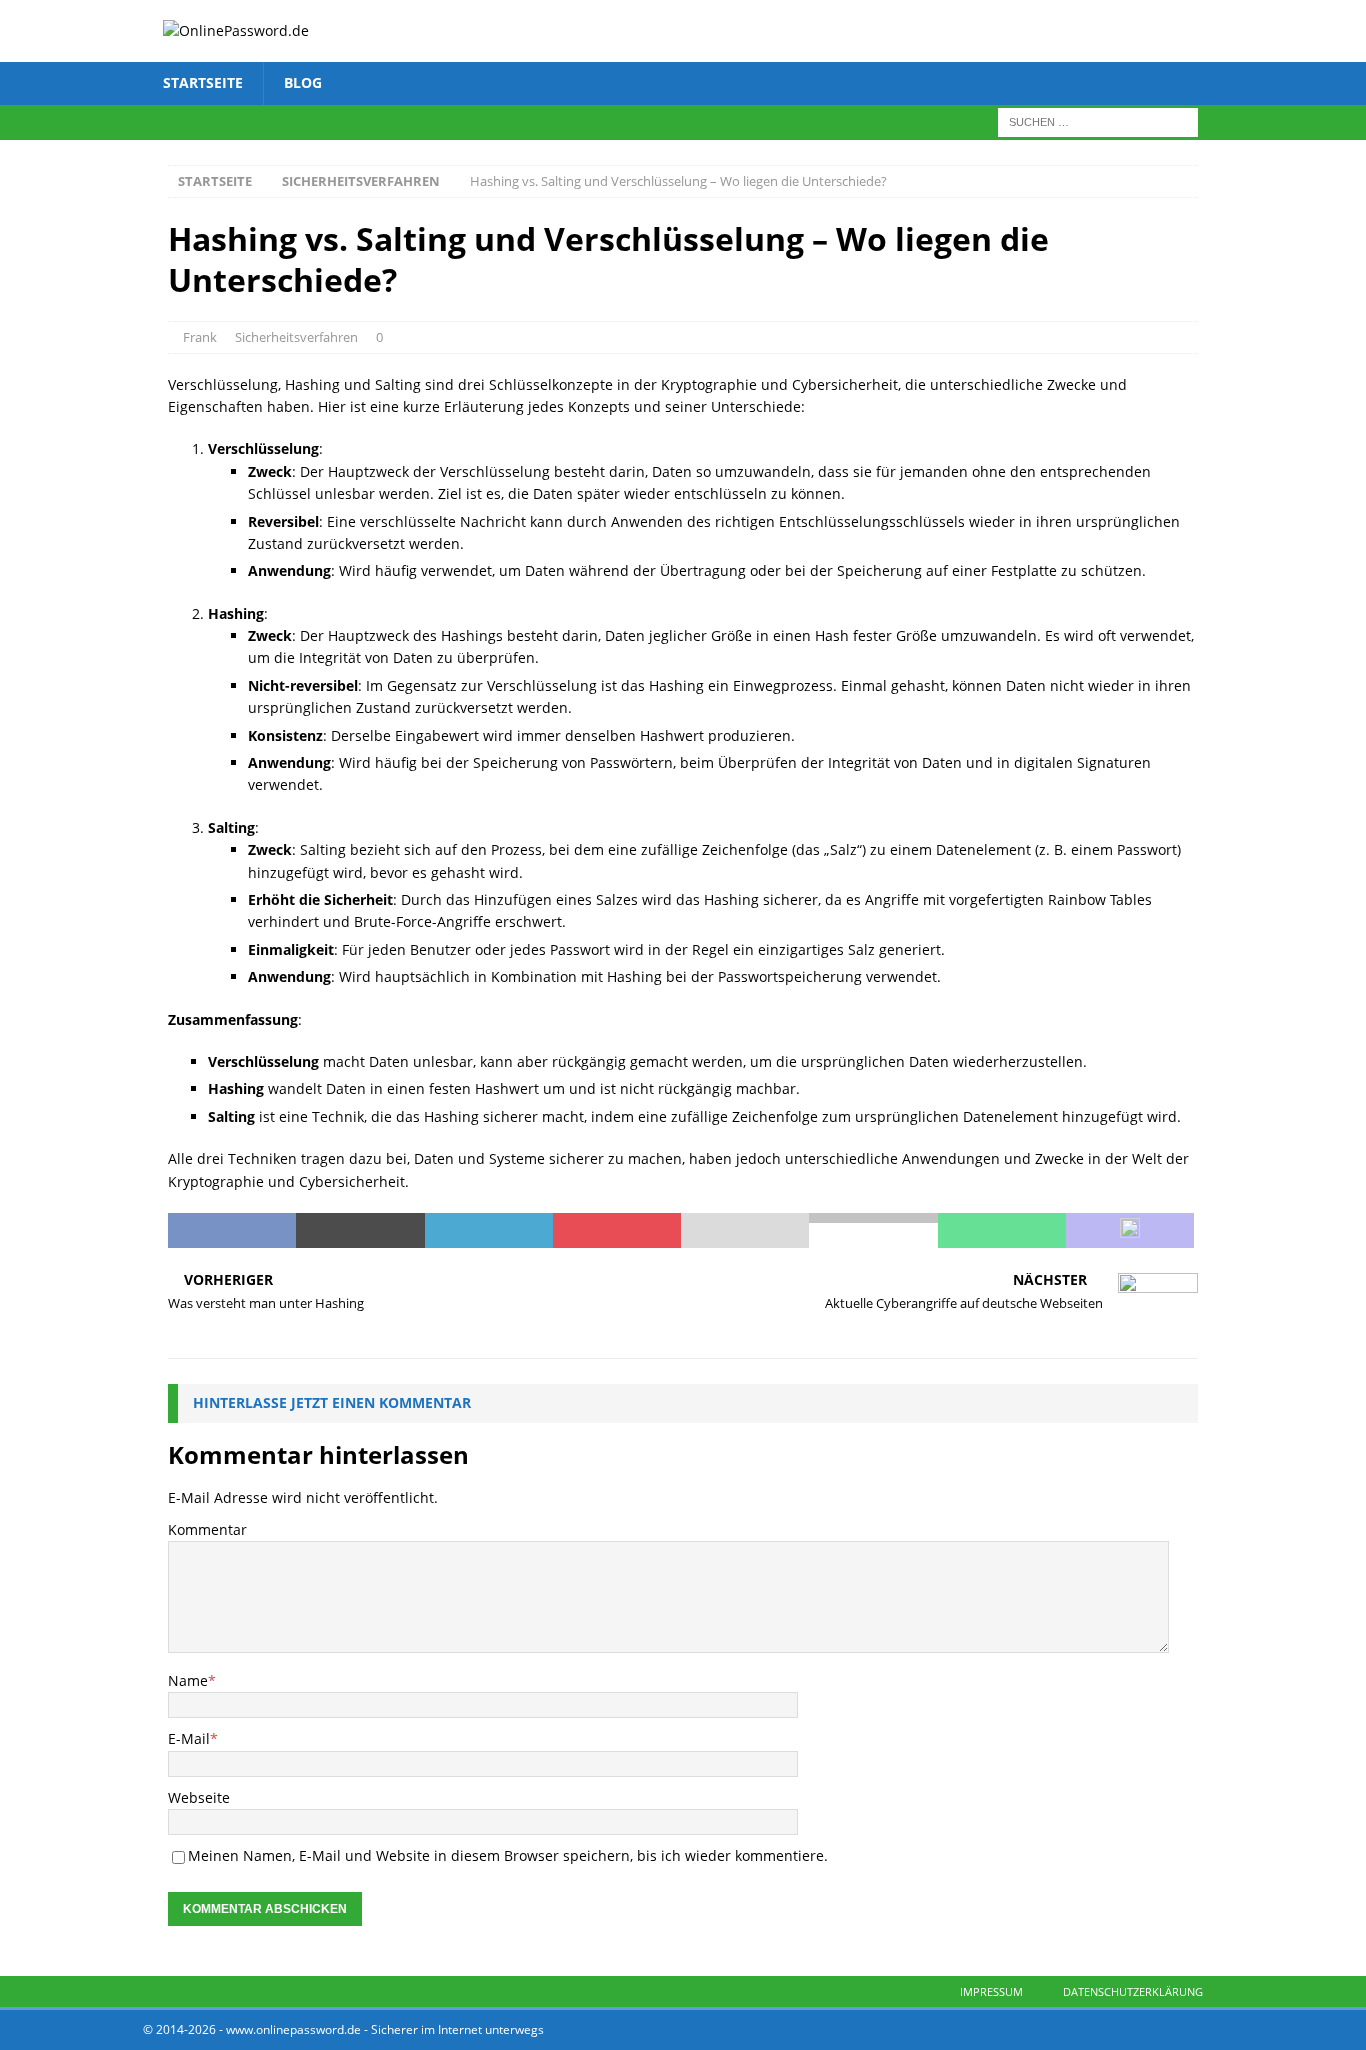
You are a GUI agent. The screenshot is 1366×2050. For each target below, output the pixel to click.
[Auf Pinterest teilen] (617, 1231)
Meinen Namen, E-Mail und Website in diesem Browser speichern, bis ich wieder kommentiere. (508, 1855)
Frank (200, 337)
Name (188, 1680)
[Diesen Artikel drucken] (873, 1231)
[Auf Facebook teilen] (232, 1231)
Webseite (199, 1797)
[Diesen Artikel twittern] (360, 1231)
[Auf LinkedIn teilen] (489, 1231)
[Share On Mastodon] (1130, 1231)
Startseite (203, 82)
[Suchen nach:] (1098, 120)
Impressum (991, 1991)
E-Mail (189, 1738)
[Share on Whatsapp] (1002, 1231)
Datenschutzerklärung (1133, 1991)
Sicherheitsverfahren (296, 337)
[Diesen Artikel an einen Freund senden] (745, 1231)
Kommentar (207, 1529)
